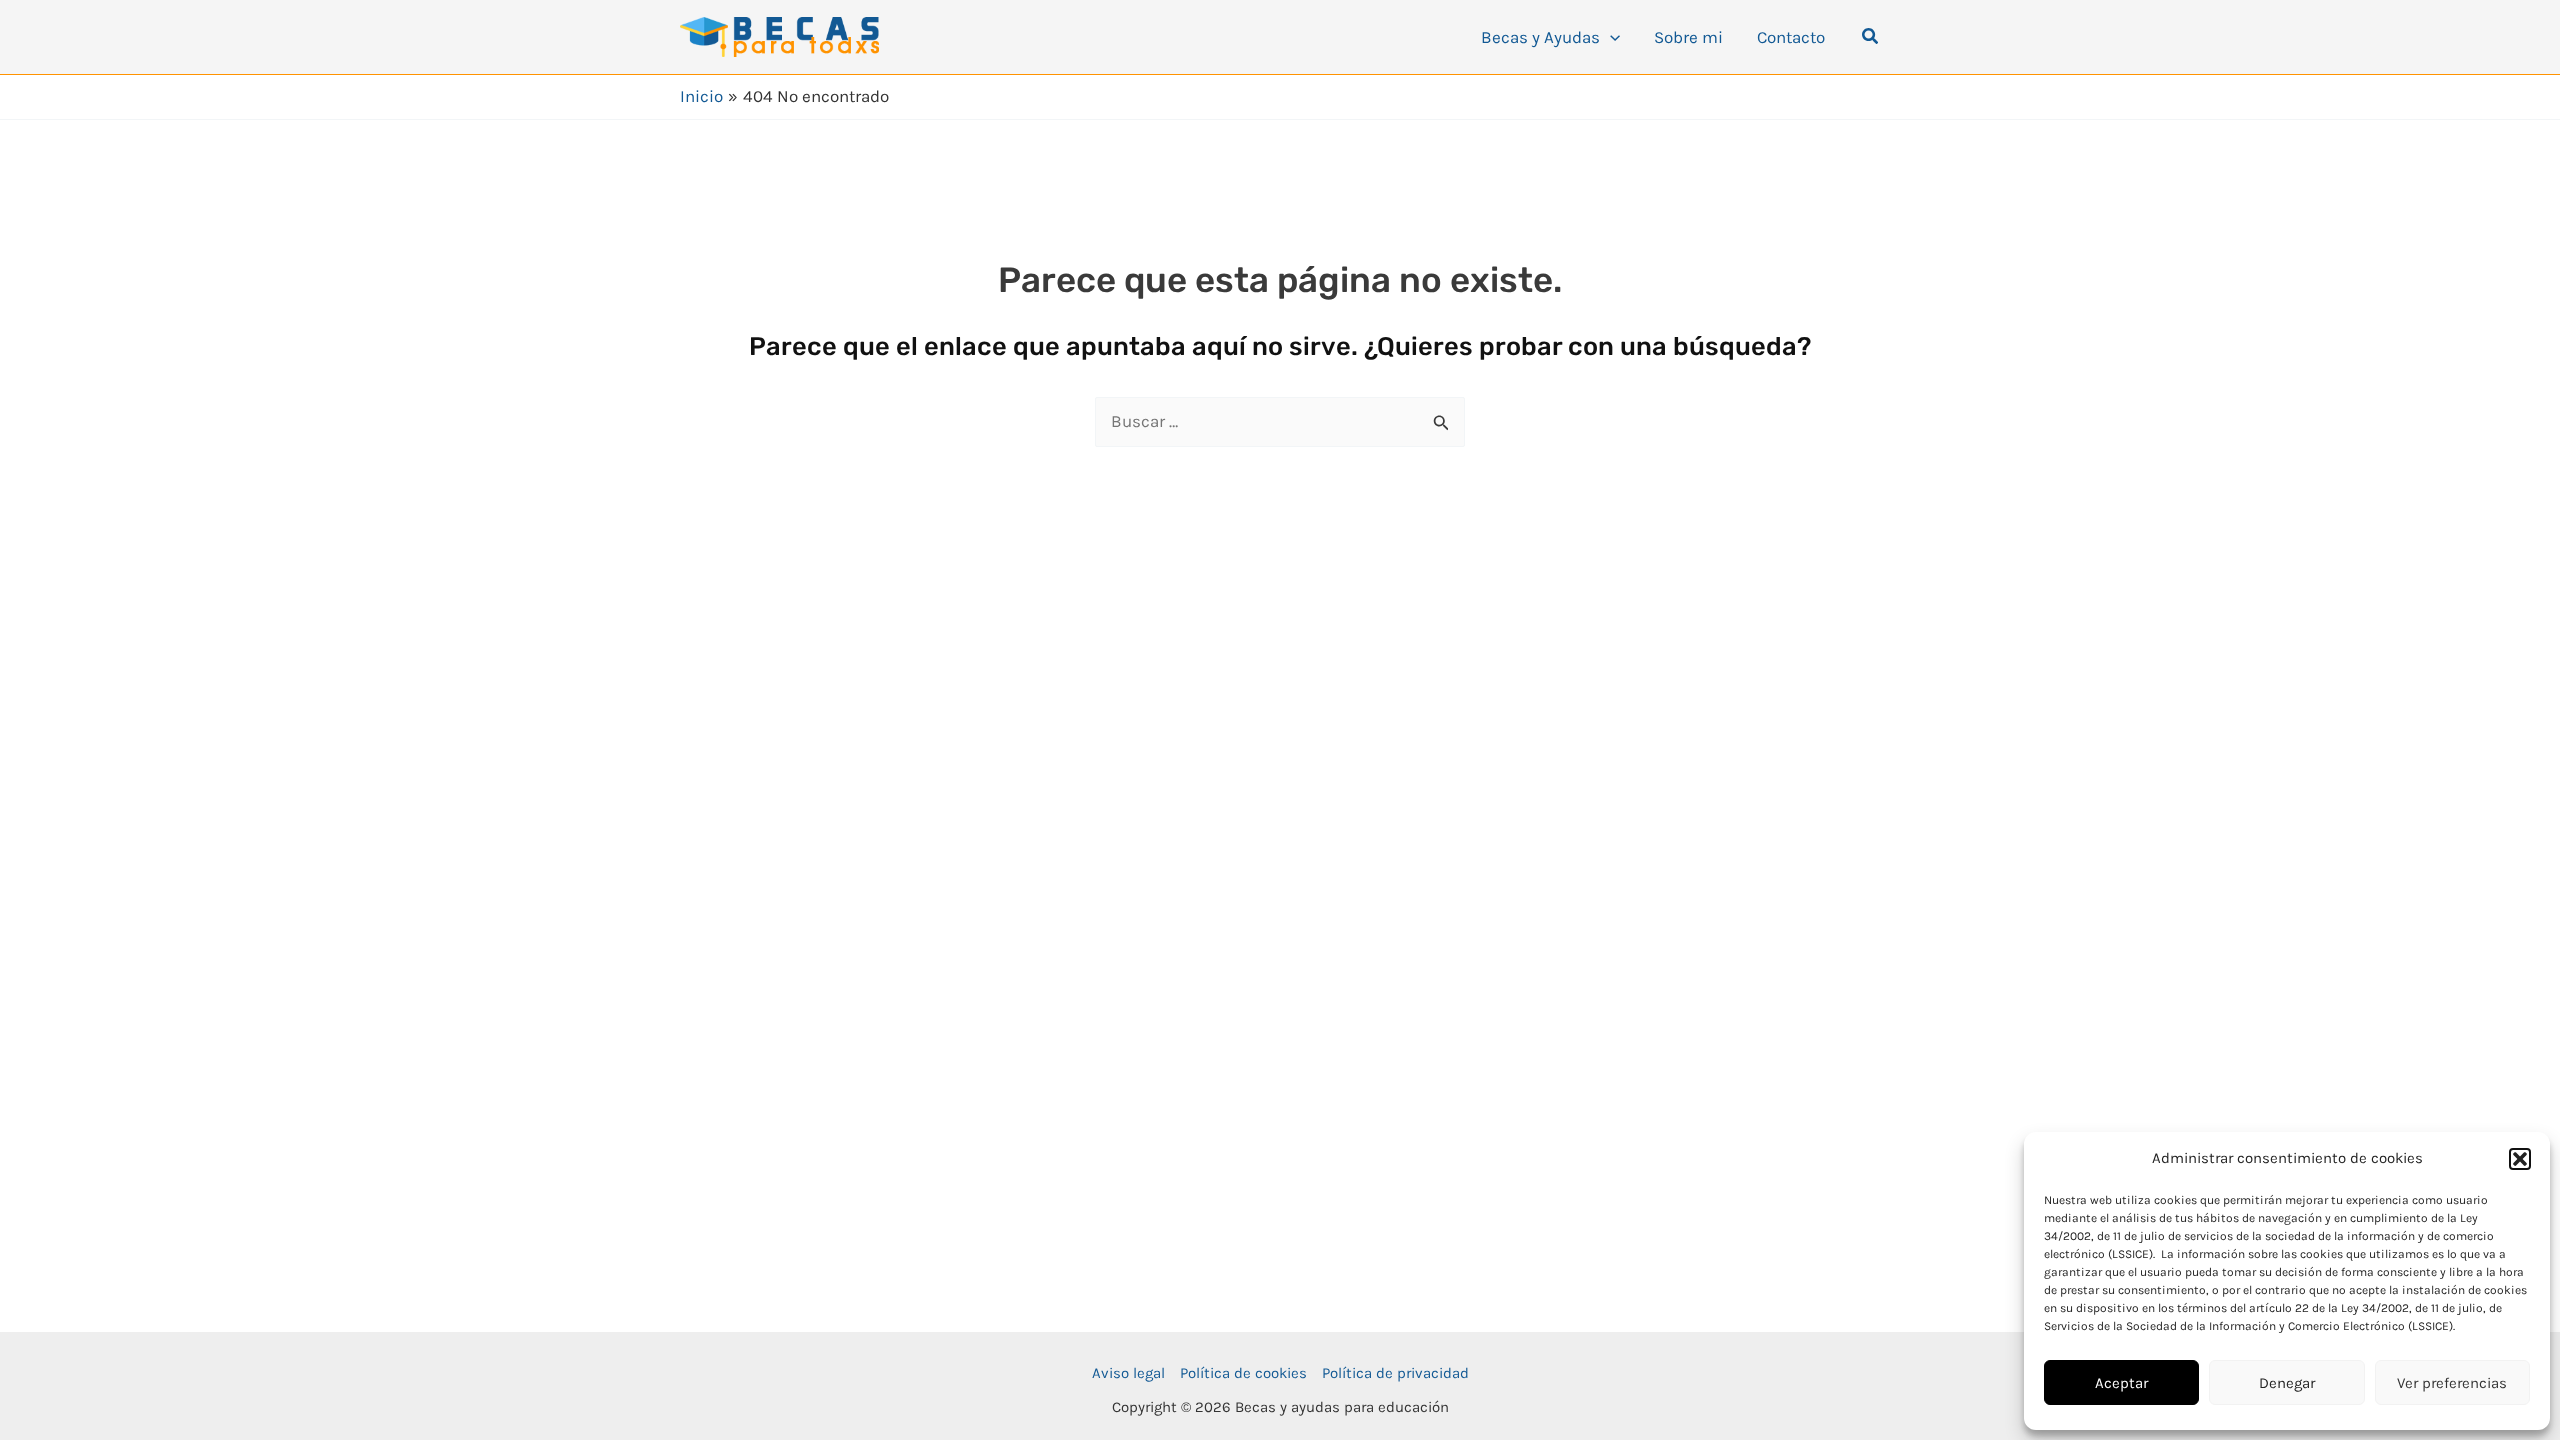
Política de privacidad (1395, 1373)
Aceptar (2121, 1383)
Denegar (2287, 1383)
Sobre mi (1688, 37)
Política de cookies (1243, 1373)
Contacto (1791, 37)
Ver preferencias (2452, 1383)
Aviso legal (1128, 1373)
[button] (2520, 1159)
